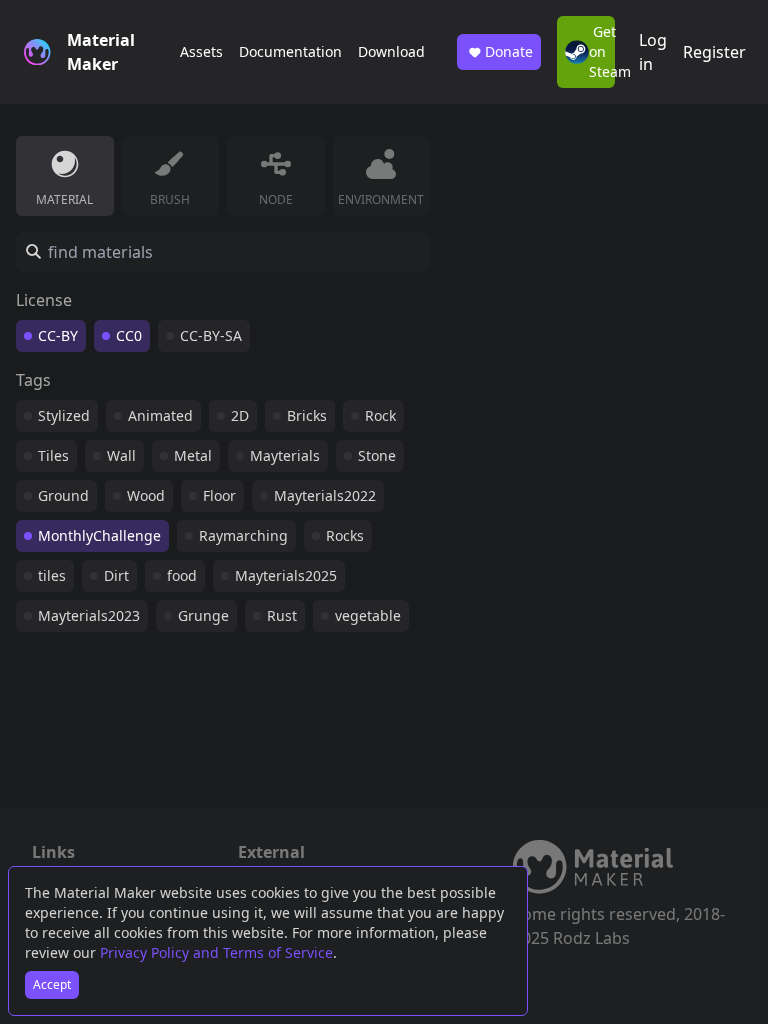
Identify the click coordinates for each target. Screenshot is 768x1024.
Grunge (203, 615)
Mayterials (285, 455)
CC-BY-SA (211, 335)
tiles (52, 575)
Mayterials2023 (89, 615)
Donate (509, 51)
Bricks (307, 415)
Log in (653, 52)
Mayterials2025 (286, 575)
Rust (282, 615)
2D (240, 415)
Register (714, 52)
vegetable (368, 615)
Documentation (290, 51)
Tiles (53, 455)
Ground (63, 495)
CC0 (129, 335)
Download (391, 51)
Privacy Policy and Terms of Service (216, 952)
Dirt (116, 575)
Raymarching (243, 535)
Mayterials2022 (325, 495)
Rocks (345, 535)
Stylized (64, 415)
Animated (160, 415)
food (182, 575)
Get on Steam (602, 51)
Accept (52, 984)
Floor (219, 495)
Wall (121, 455)
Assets (201, 51)
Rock (380, 415)
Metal (193, 455)
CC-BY (58, 335)
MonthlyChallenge (99, 535)
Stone (377, 455)
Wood (146, 495)
